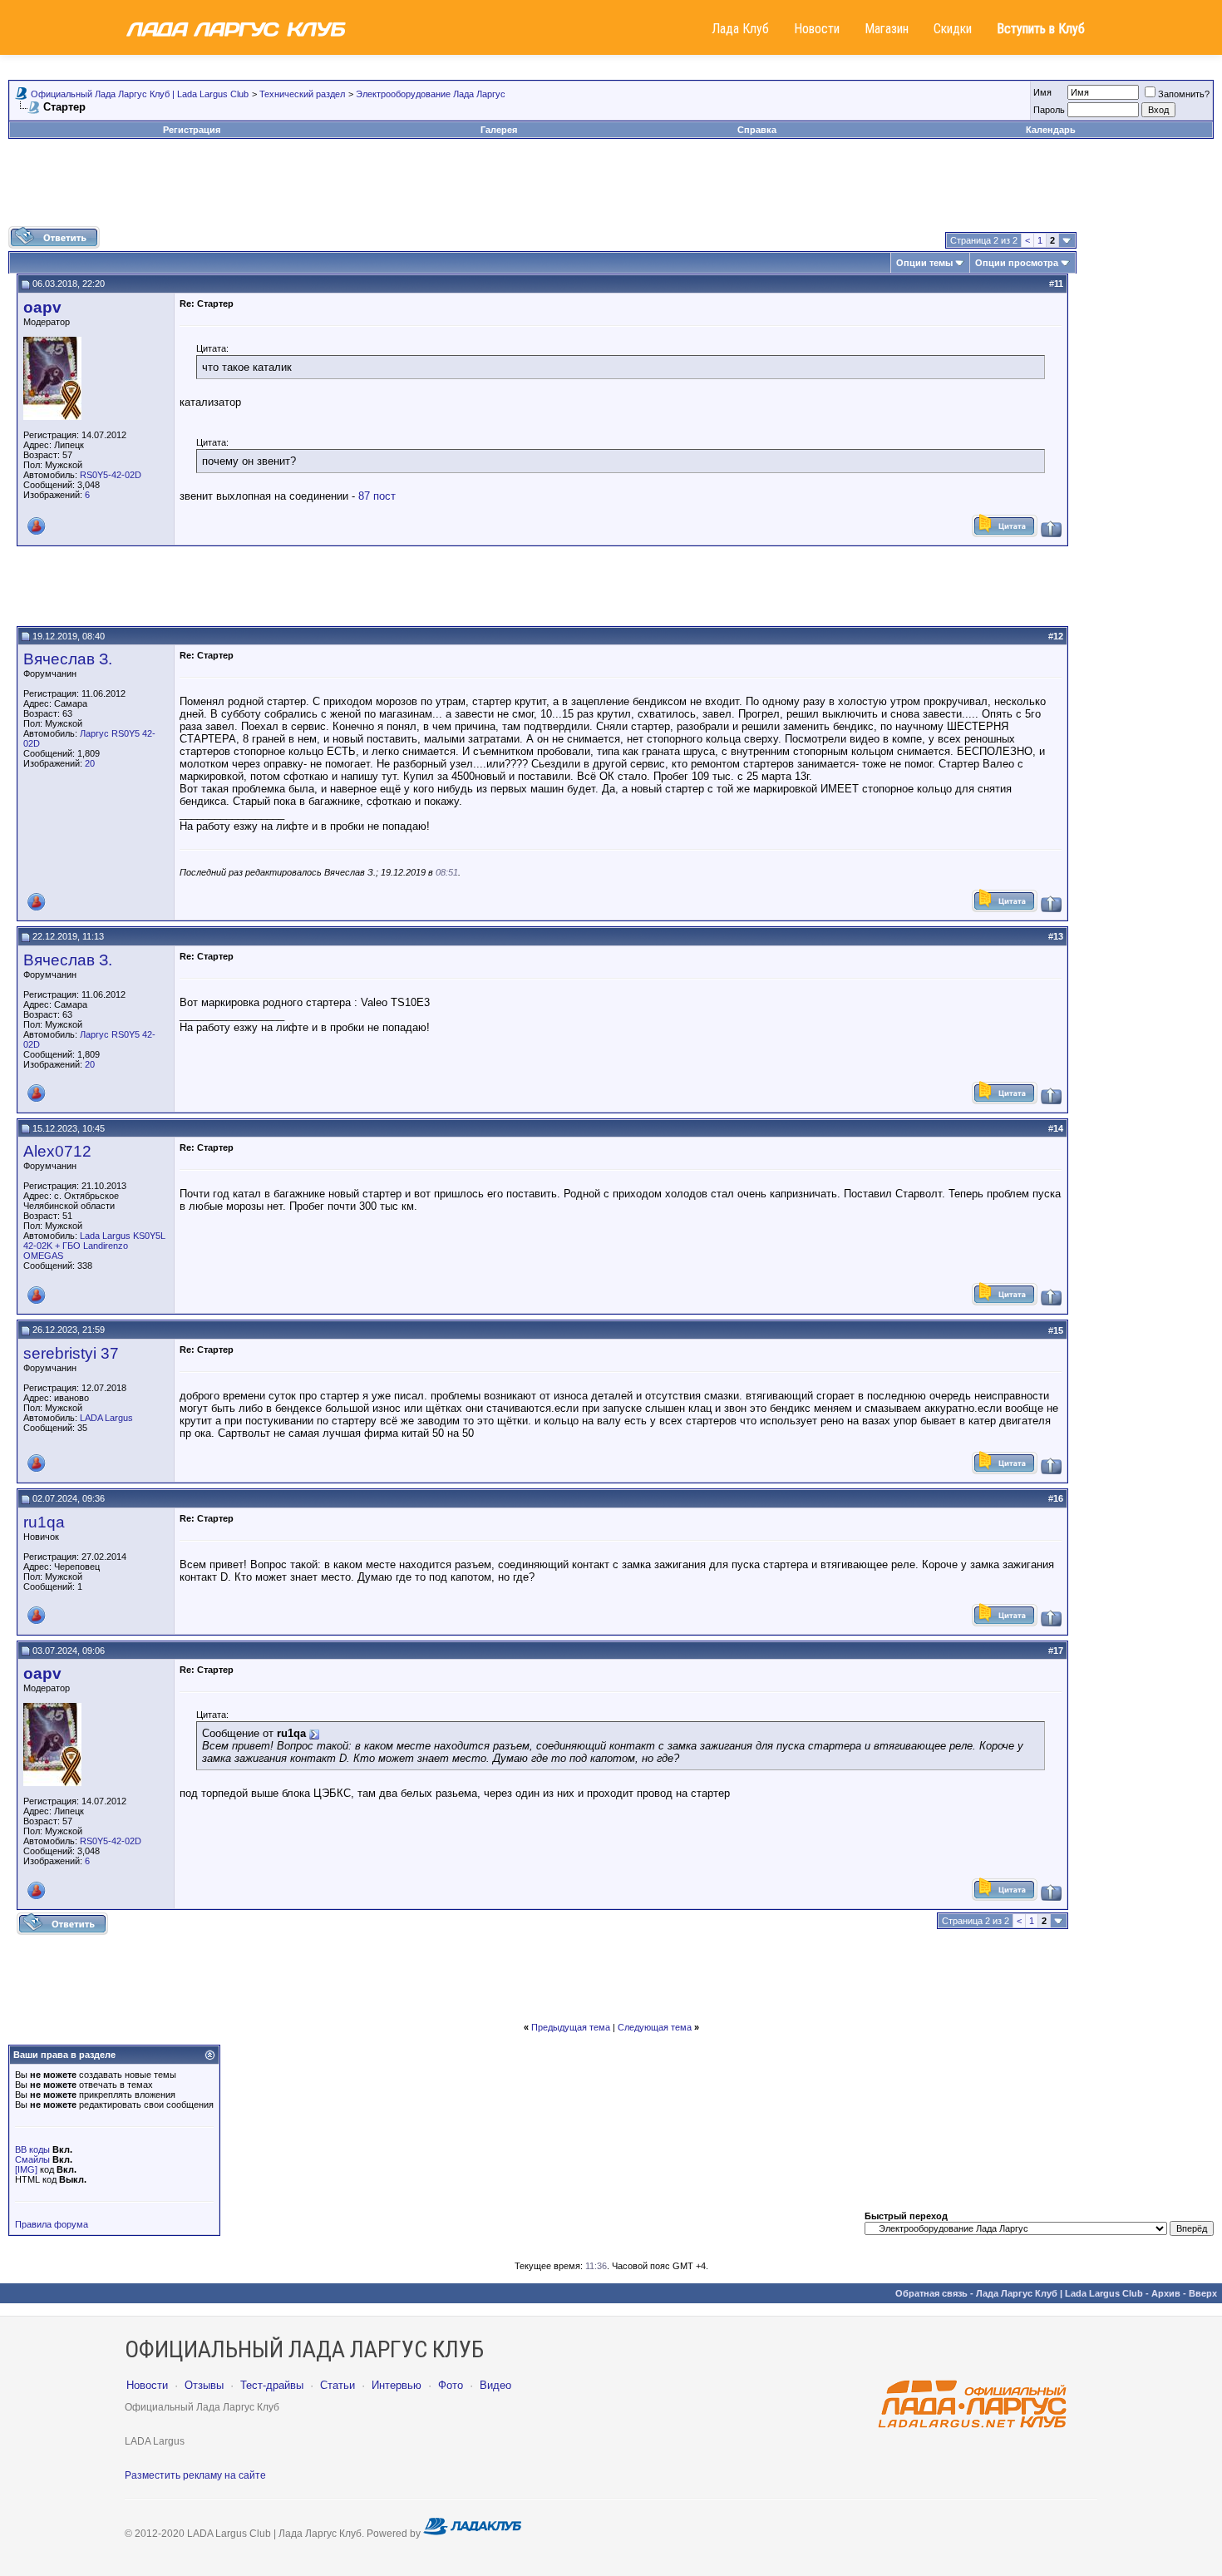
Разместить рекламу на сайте (195, 2475)
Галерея (499, 130)
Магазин (887, 29)
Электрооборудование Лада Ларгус (431, 94)
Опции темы (924, 263)
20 (90, 763)
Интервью (397, 2385)
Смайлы (32, 2159)
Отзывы (204, 2385)
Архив (1166, 2293)
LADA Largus (106, 1418)
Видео (495, 2385)
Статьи (338, 2385)
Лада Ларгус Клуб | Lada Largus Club (1059, 2293)
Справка (757, 130)
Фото (451, 2385)
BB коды (32, 2149)
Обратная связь (931, 2293)
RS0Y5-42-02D (111, 475)
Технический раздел (302, 94)
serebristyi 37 (71, 1353)
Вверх (1203, 2293)
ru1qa (44, 1522)
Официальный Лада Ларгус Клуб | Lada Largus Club (140, 94)
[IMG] (26, 2169)
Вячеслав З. (68, 659)
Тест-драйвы (272, 2385)
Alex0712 (57, 1151)
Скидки (953, 29)
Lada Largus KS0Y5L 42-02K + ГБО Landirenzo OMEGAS (94, 1246)
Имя (1042, 92)
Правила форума (52, 2224)
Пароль (1049, 110)
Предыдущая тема (571, 2027)
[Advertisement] (611, 189)
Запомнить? (1184, 94)
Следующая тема (655, 2027)
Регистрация (192, 130)
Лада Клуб (740, 29)
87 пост (377, 496)
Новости (817, 29)
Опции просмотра (1017, 263)
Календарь (1051, 130)
